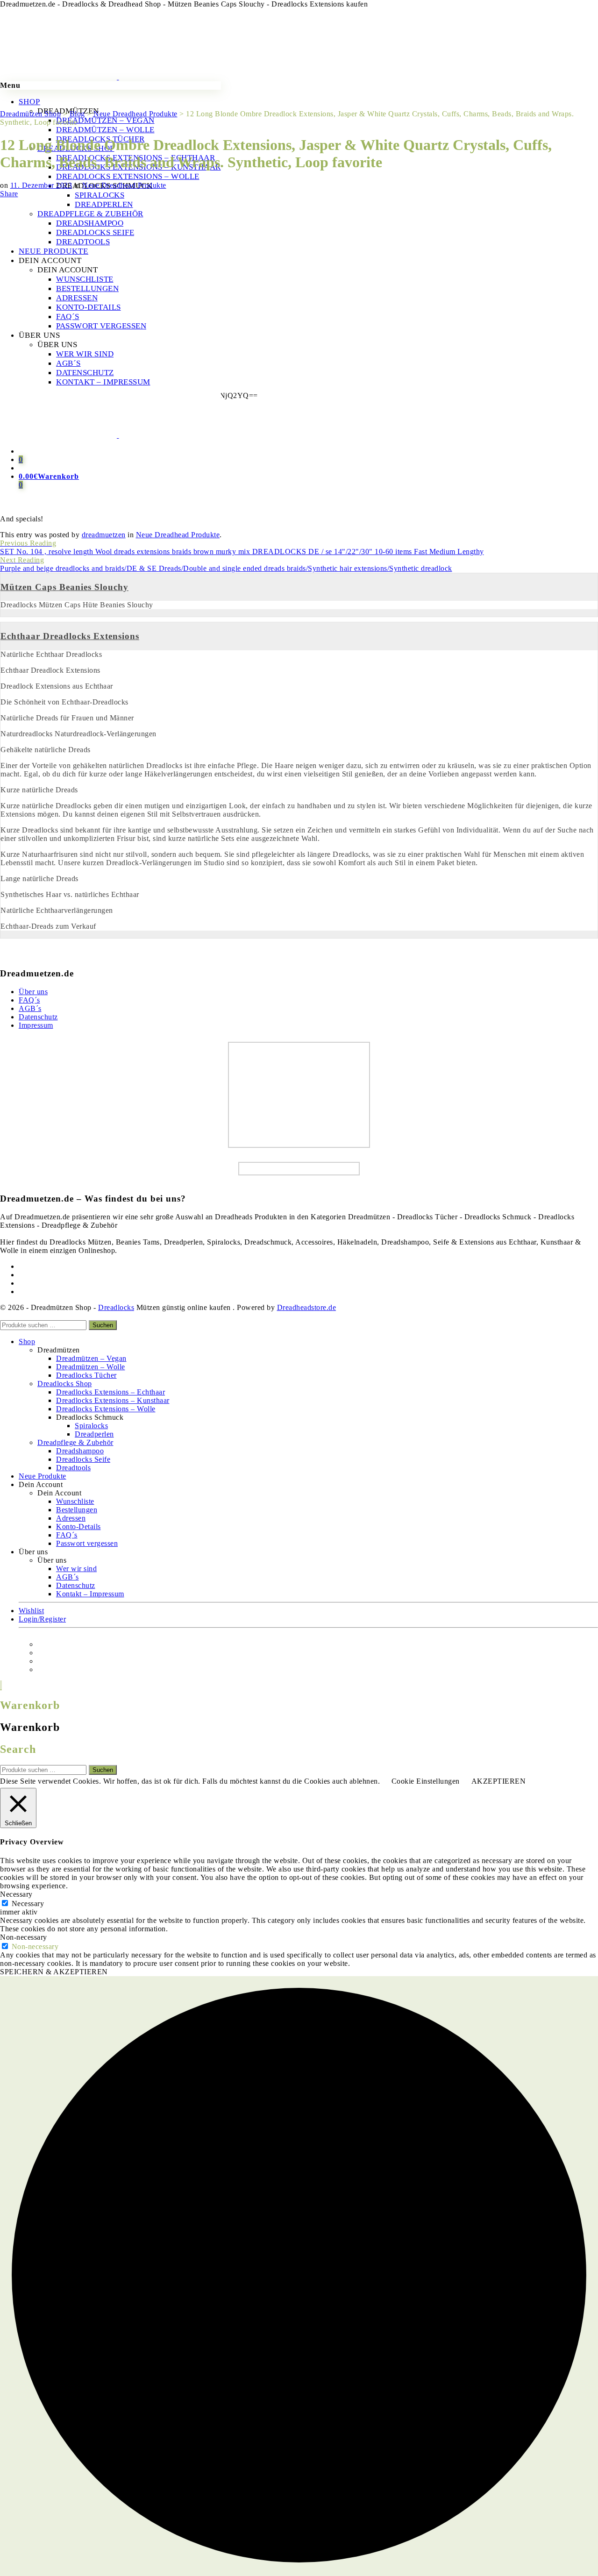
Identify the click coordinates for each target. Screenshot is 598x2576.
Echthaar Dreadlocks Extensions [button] (70, 636)
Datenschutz (38, 1017)
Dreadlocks (116, 1307)
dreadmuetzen (104, 535)
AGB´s (30, 1008)
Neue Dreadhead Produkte (124, 185)
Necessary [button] (16, 1894)
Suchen (103, 1325)
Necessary (28, 1904)
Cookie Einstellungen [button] (426, 1781)
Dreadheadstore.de (307, 1307)
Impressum (36, 1025)
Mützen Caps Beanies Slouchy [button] (64, 587)
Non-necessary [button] (24, 1937)
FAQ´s (29, 1000)
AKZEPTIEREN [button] (499, 1781)
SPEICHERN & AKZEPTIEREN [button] (54, 1972)
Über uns (33, 992)
